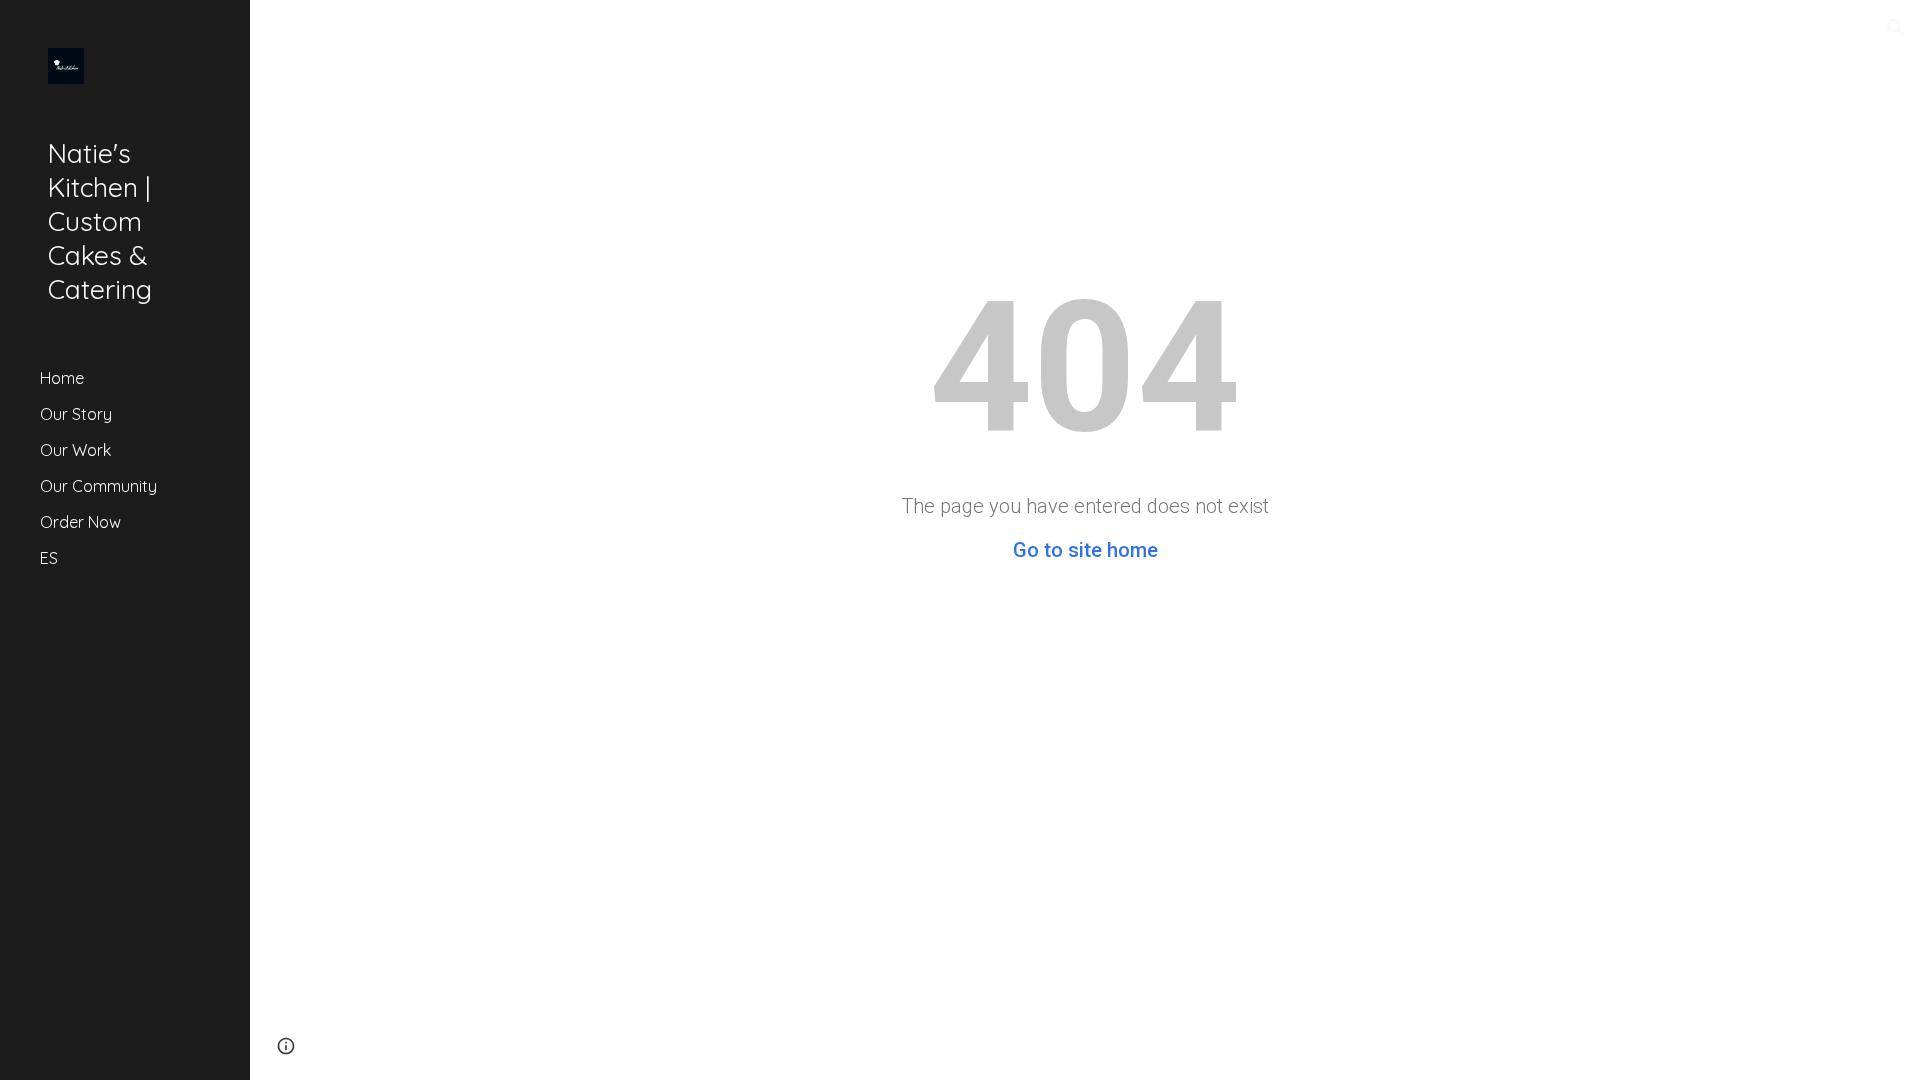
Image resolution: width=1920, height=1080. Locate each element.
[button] (1896, 28)
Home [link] (62, 378)
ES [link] (49, 558)
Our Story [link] (76, 414)
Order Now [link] (80, 522)
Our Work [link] (75, 450)
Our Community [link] (98, 486)
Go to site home (1085, 550)
